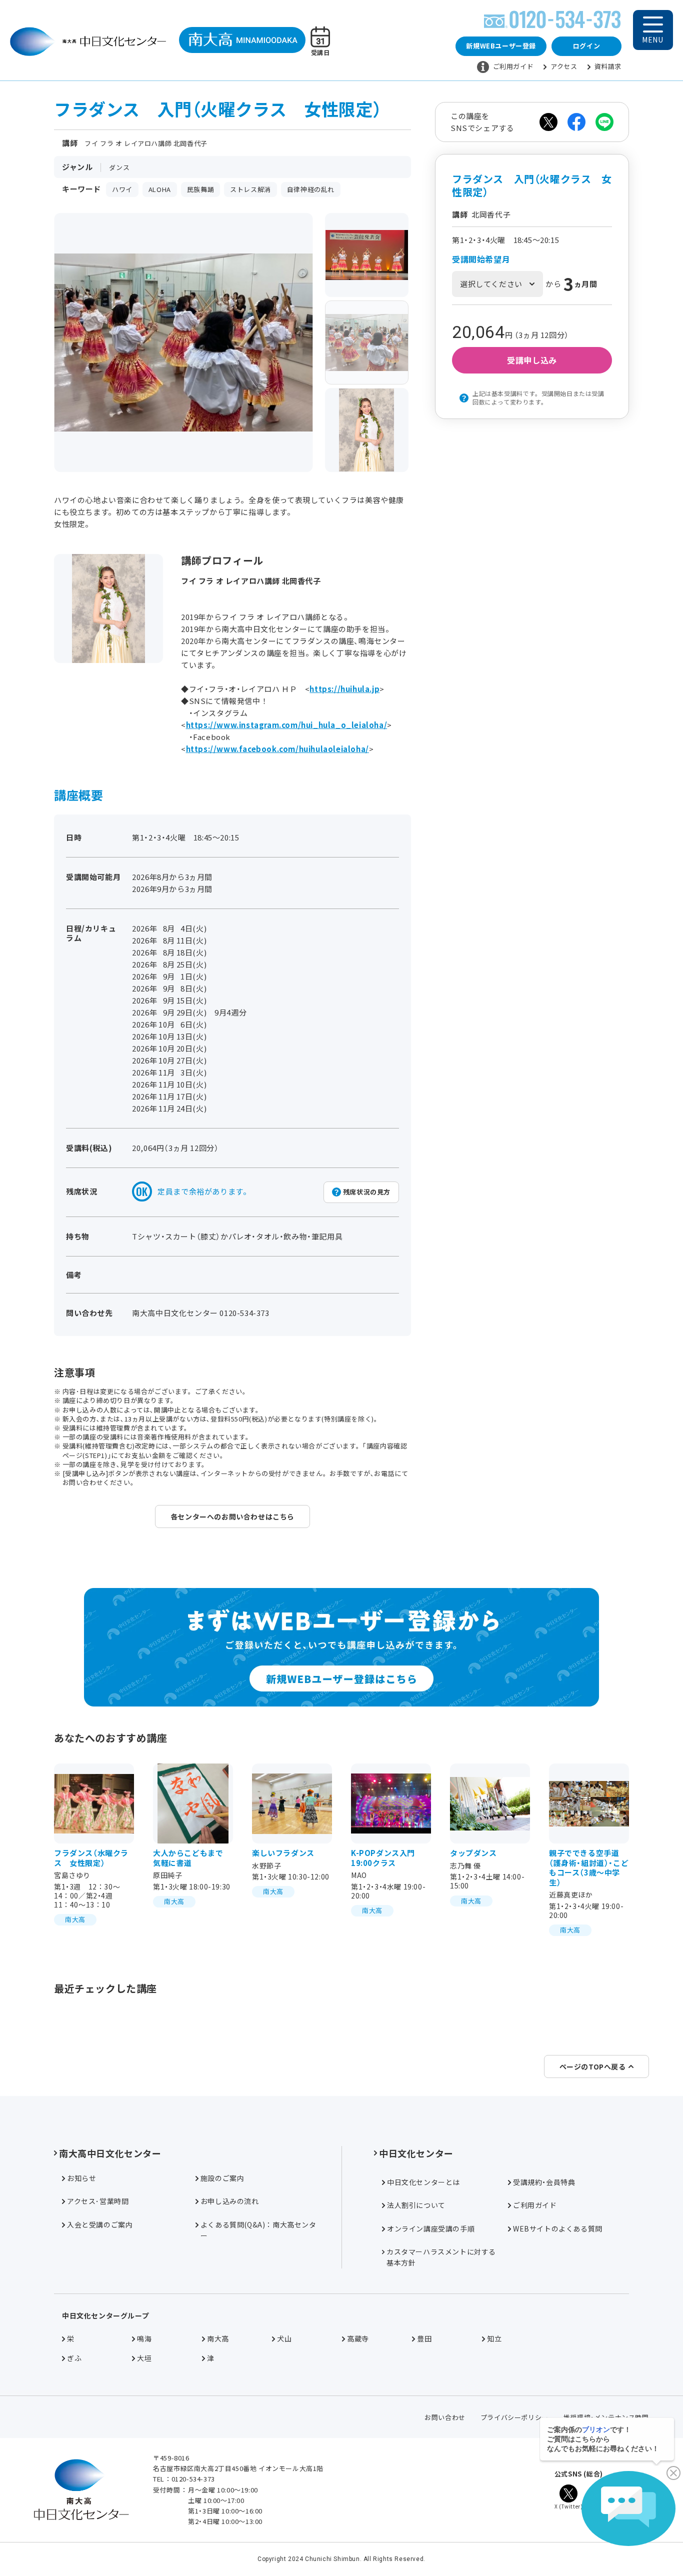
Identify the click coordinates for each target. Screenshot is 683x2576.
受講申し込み (532, 360)
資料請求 (608, 66)
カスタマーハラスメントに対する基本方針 (441, 2257)
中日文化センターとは (423, 2182)
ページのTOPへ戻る (593, 2066)
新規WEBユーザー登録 (501, 46)
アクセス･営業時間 (98, 2201)
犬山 (284, 2338)
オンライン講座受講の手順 (431, 2228)
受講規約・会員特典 (544, 2182)
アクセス (564, 66)
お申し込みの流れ (230, 2201)
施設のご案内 (222, 2178)
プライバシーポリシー (514, 2417)
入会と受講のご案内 (100, 2224)
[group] (367, 255)
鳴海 (144, 2338)
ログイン (586, 46)
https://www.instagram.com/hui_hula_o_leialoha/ (287, 725)
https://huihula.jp (344, 689)
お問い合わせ (445, 2417)
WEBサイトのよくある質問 (558, 2228)
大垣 (144, 2358)
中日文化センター (416, 2153)
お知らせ (81, 2178)
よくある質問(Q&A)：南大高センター (258, 2230)
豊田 (424, 2338)
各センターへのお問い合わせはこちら (232, 1516)
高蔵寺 (358, 2338)
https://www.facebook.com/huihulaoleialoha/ (277, 749)
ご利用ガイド (513, 66)
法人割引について (416, 2205)
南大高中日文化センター (110, 2153)
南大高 (218, 2338)
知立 (494, 2338)
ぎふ (74, 2358)
